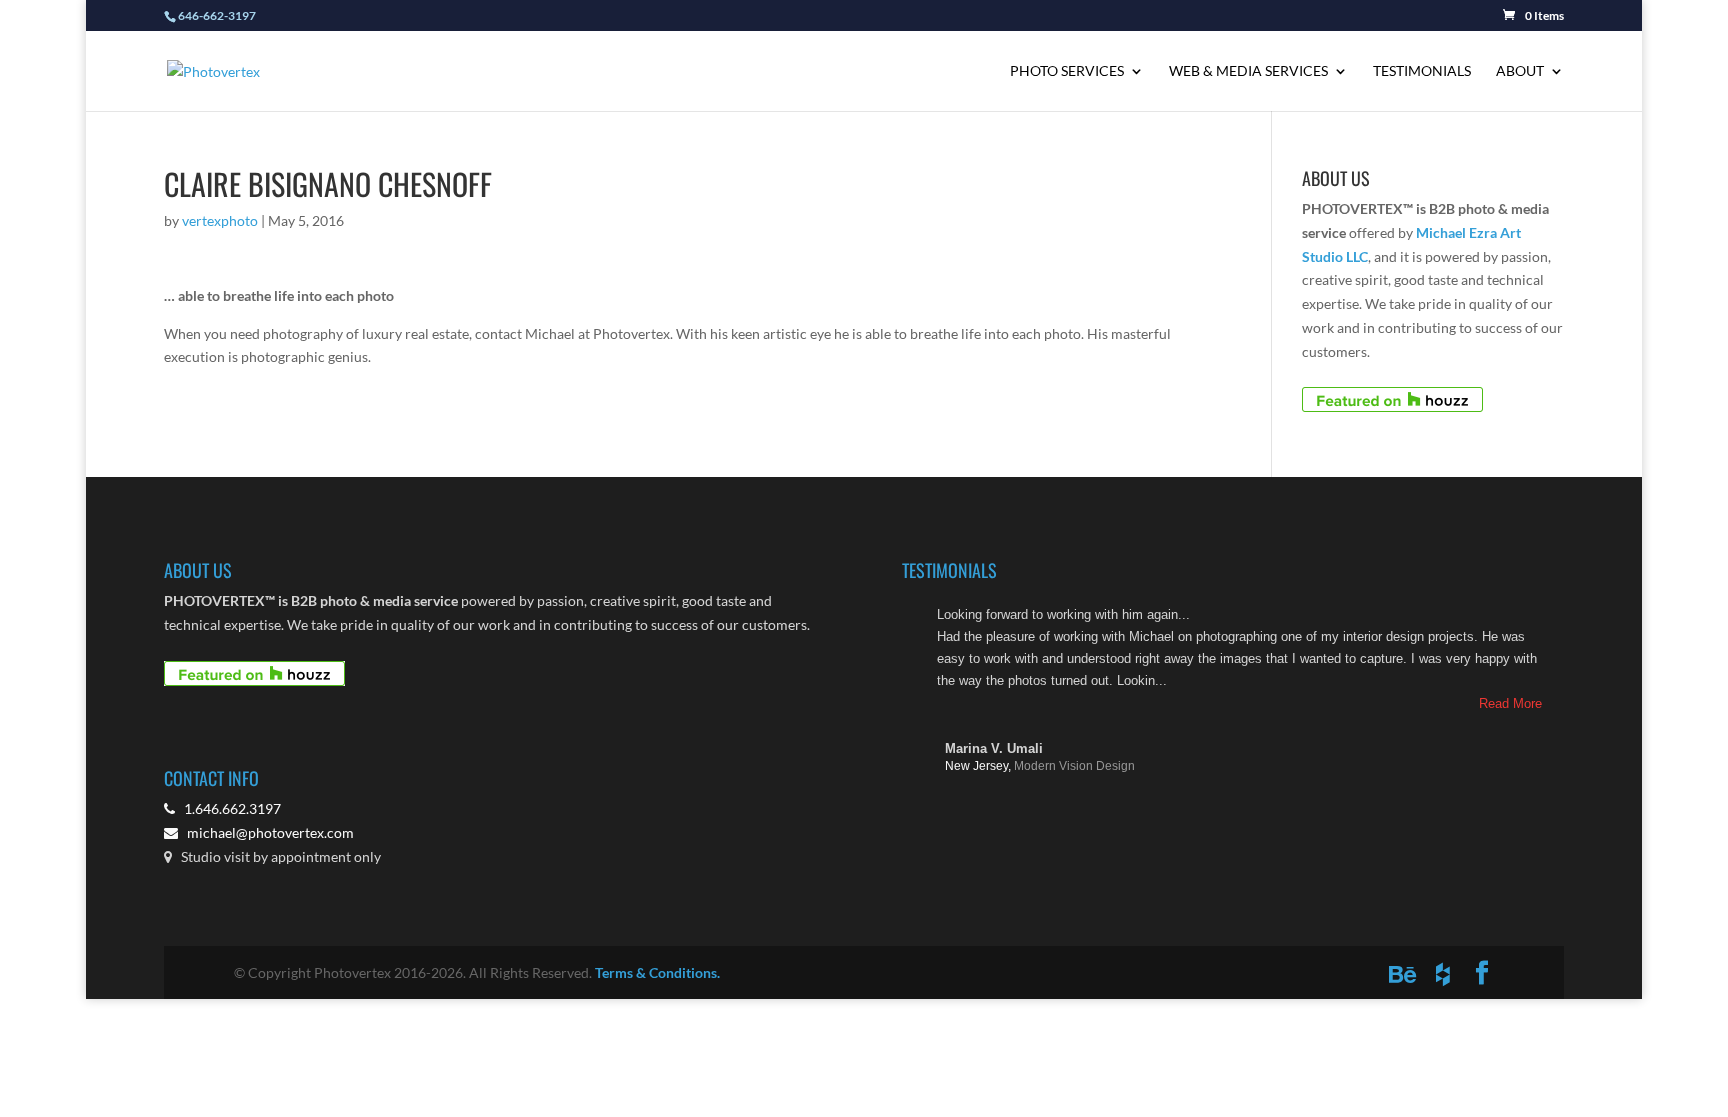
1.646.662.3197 (228, 808)
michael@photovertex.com (270, 832)
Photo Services (1067, 71)
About (1520, 71)
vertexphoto (220, 220)
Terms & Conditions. (657, 972)
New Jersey (978, 766)
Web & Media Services (1248, 71)
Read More (1510, 703)
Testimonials (1422, 71)
